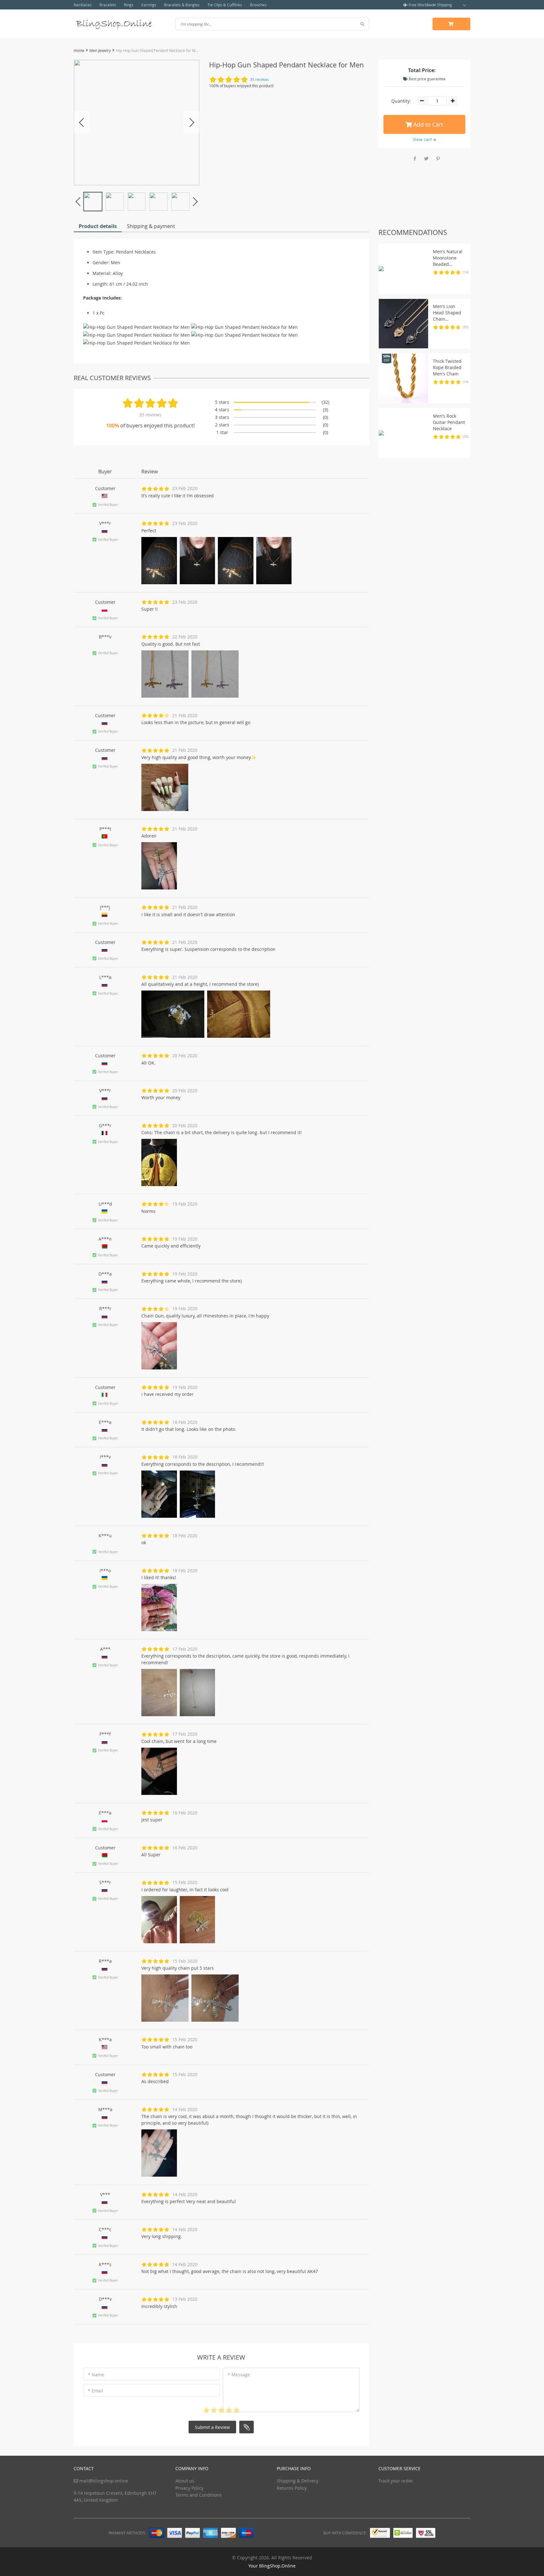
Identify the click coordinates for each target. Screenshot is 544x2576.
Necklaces (83, 5)
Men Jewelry (100, 50)
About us (185, 2481)
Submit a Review (212, 2427)
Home (79, 50)
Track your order (396, 2481)
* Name (96, 2375)
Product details (98, 226)
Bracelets (108, 5)
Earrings (149, 5)
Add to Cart (427, 124)
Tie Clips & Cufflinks (225, 5)
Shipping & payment (151, 226)
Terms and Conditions (198, 2495)
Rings (129, 5)
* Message (239, 2375)
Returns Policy (292, 2488)
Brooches (258, 5)
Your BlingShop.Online (272, 2566)
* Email (96, 2391)
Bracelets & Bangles (182, 5)
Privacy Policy (189, 2488)
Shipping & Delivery (297, 2481)
